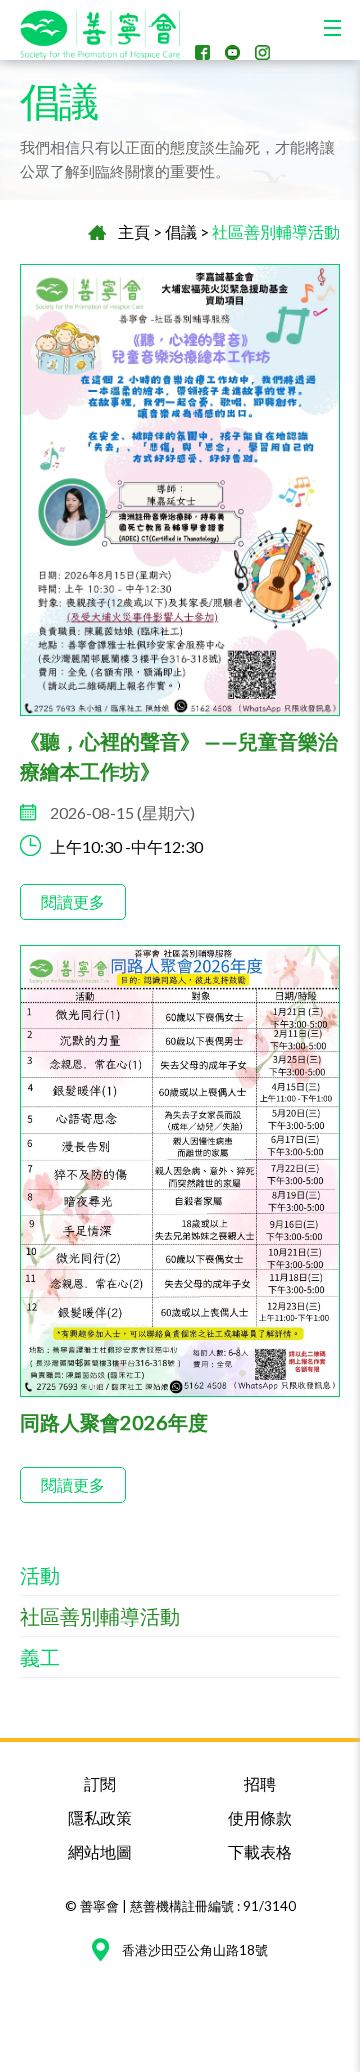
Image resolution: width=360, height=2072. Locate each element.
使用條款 (260, 1817)
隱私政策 (100, 1817)
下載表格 (260, 1851)
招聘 (260, 1783)
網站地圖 (100, 1851)
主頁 (134, 231)
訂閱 (100, 1783)
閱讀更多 (73, 901)
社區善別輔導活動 (276, 231)
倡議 (181, 231)
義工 (40, 1657)
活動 (40, 1575)
